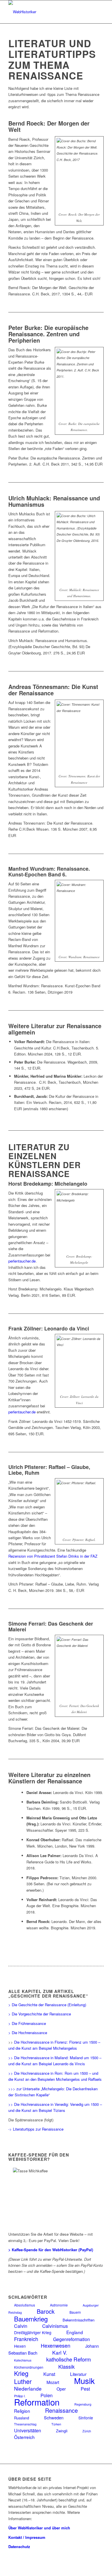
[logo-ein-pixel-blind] (46, 12)
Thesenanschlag (25, 2424)
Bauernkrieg (31, 2319)
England (75, 2332)
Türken (56, 2424)
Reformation (37, 2402)
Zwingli (62, 2431)
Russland (22, 2418)
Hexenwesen (56, 2346)
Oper (61, 2389)
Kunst (49, 2374)
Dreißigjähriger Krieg (33, 2332)
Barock (46, 2311)
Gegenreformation (72, 2339)
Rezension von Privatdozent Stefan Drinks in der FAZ (53, 1556)
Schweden (54, 2418)
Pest (85, 2389)
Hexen (20, 2346)
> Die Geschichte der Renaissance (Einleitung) (47, 2005)
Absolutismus (25, 2305)
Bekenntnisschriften (79, 2320)
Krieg (21, 2373)
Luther (23, 2381)
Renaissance (61, 2410)
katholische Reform (69, 2359)
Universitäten (28, 2430)
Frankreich (26, 2339)
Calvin (21, 2326)
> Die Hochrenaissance (28, 2033)
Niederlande (28, 2388)
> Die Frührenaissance (27, 2023)
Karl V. (60, 2352)
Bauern (75, 2312)
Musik (84, 2381)
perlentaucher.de (22, 1261)
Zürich (87, 2431)
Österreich (24, 2437)
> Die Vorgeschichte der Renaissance (40, 2014)
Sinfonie (86, 2418)
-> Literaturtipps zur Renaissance (36, 2129)
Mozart (53, 2382)
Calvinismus (55, 2326)
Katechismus (23, 2360)
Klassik (66, 2367)
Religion (22, 2411)
